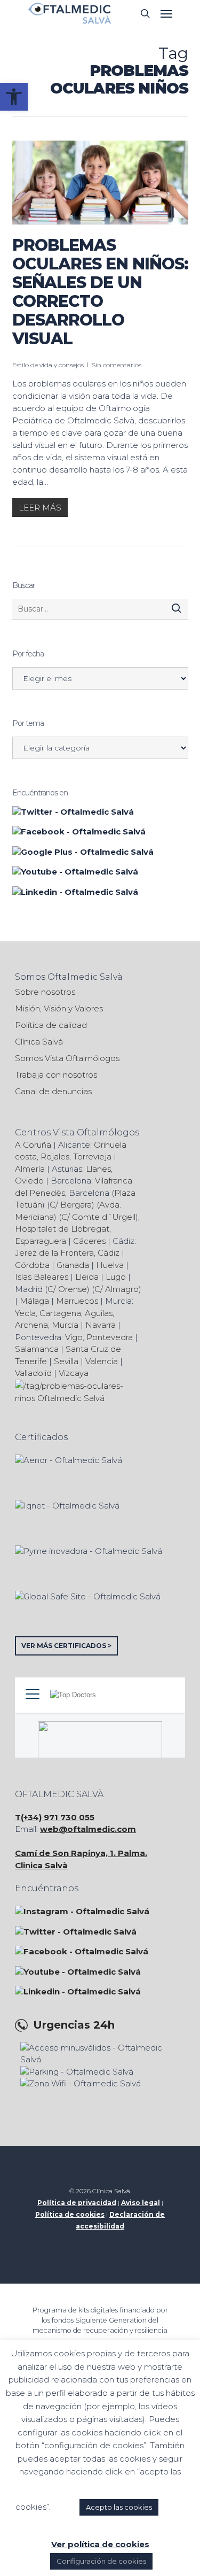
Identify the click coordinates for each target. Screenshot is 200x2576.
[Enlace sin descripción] (70, 13)
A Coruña (33, 1145)
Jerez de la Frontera (54, 1253)
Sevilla (66, 1361)
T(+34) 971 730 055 (55, 1817)
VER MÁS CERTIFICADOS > (66, 1646)
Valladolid (33, 1373)
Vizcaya (74, 1373)
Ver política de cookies (100, 2544)
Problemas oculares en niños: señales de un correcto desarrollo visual (100, 292)
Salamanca (37, 1349)
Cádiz (109, 1253)
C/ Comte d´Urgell (98, 1217)
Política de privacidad (77, 2203)
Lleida (87, 1277)
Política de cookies (70, 2214)
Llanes (98, 1169)
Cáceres (89, 1241)
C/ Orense (67, 1289)
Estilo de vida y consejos (48, 365)
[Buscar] (176, 608)
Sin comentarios (117, 365)
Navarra (101, 1325)
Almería (30, 1169)
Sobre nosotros (45, 992)
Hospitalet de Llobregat (62, 1229)
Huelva (110, 1265)
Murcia (65, 1325)
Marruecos (77, 1301)
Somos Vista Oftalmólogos (67, 1058)
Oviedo (29, 1181)
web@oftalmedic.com (88, 1829)
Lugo (116, 1277)
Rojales (55, 1157)
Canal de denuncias (53, 1091)
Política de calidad (51, 1025)
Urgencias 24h (74, 2025)
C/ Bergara (71, 1205)
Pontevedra (110, 1337)
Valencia (102, 1361)
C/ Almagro (117, 1289)
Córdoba (32, 1265)
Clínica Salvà (39, 1042)
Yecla (25, 1313)
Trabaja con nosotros (56, 1075)
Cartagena (60, 1313)
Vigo (74, 1337)
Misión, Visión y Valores (59, 1008)
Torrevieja (92, 1157)
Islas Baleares (42, 1277)
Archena (31, 1325)
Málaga (34, 1301)
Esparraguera (41, 1241)
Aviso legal (141, 2203)
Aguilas (99, 1313)
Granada (73, 1265)
